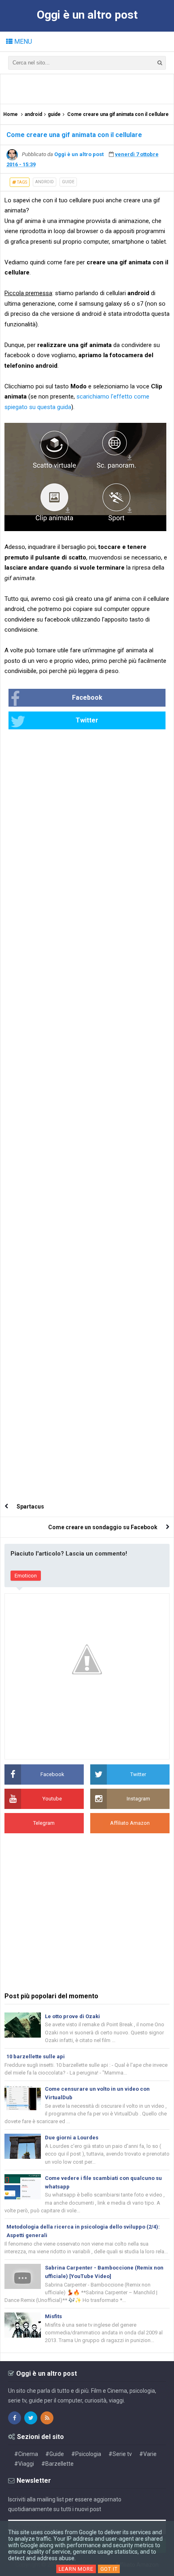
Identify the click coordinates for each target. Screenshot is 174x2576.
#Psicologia (86, 2454)
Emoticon (26, 1576)
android (45, 182)
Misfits (53, 2316)
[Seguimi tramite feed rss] (47, 2418)
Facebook (87, 698)
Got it (109, 2569)
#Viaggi (24, 2464)
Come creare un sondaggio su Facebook (103, 1527)
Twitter (87, 720)
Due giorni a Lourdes (72, 2138)
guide (68, 182)
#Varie (148, 2454)
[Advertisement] (89, 88)
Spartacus (30, 1507)
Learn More (76, 2569)
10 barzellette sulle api (36, 2056)
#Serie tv (120, 2454)
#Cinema (26, 2454)
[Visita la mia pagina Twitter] (31, 2418)
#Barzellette (57, 2464)
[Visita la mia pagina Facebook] (15, 2418)
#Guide (55, 2454)
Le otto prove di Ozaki (72, 2016)
